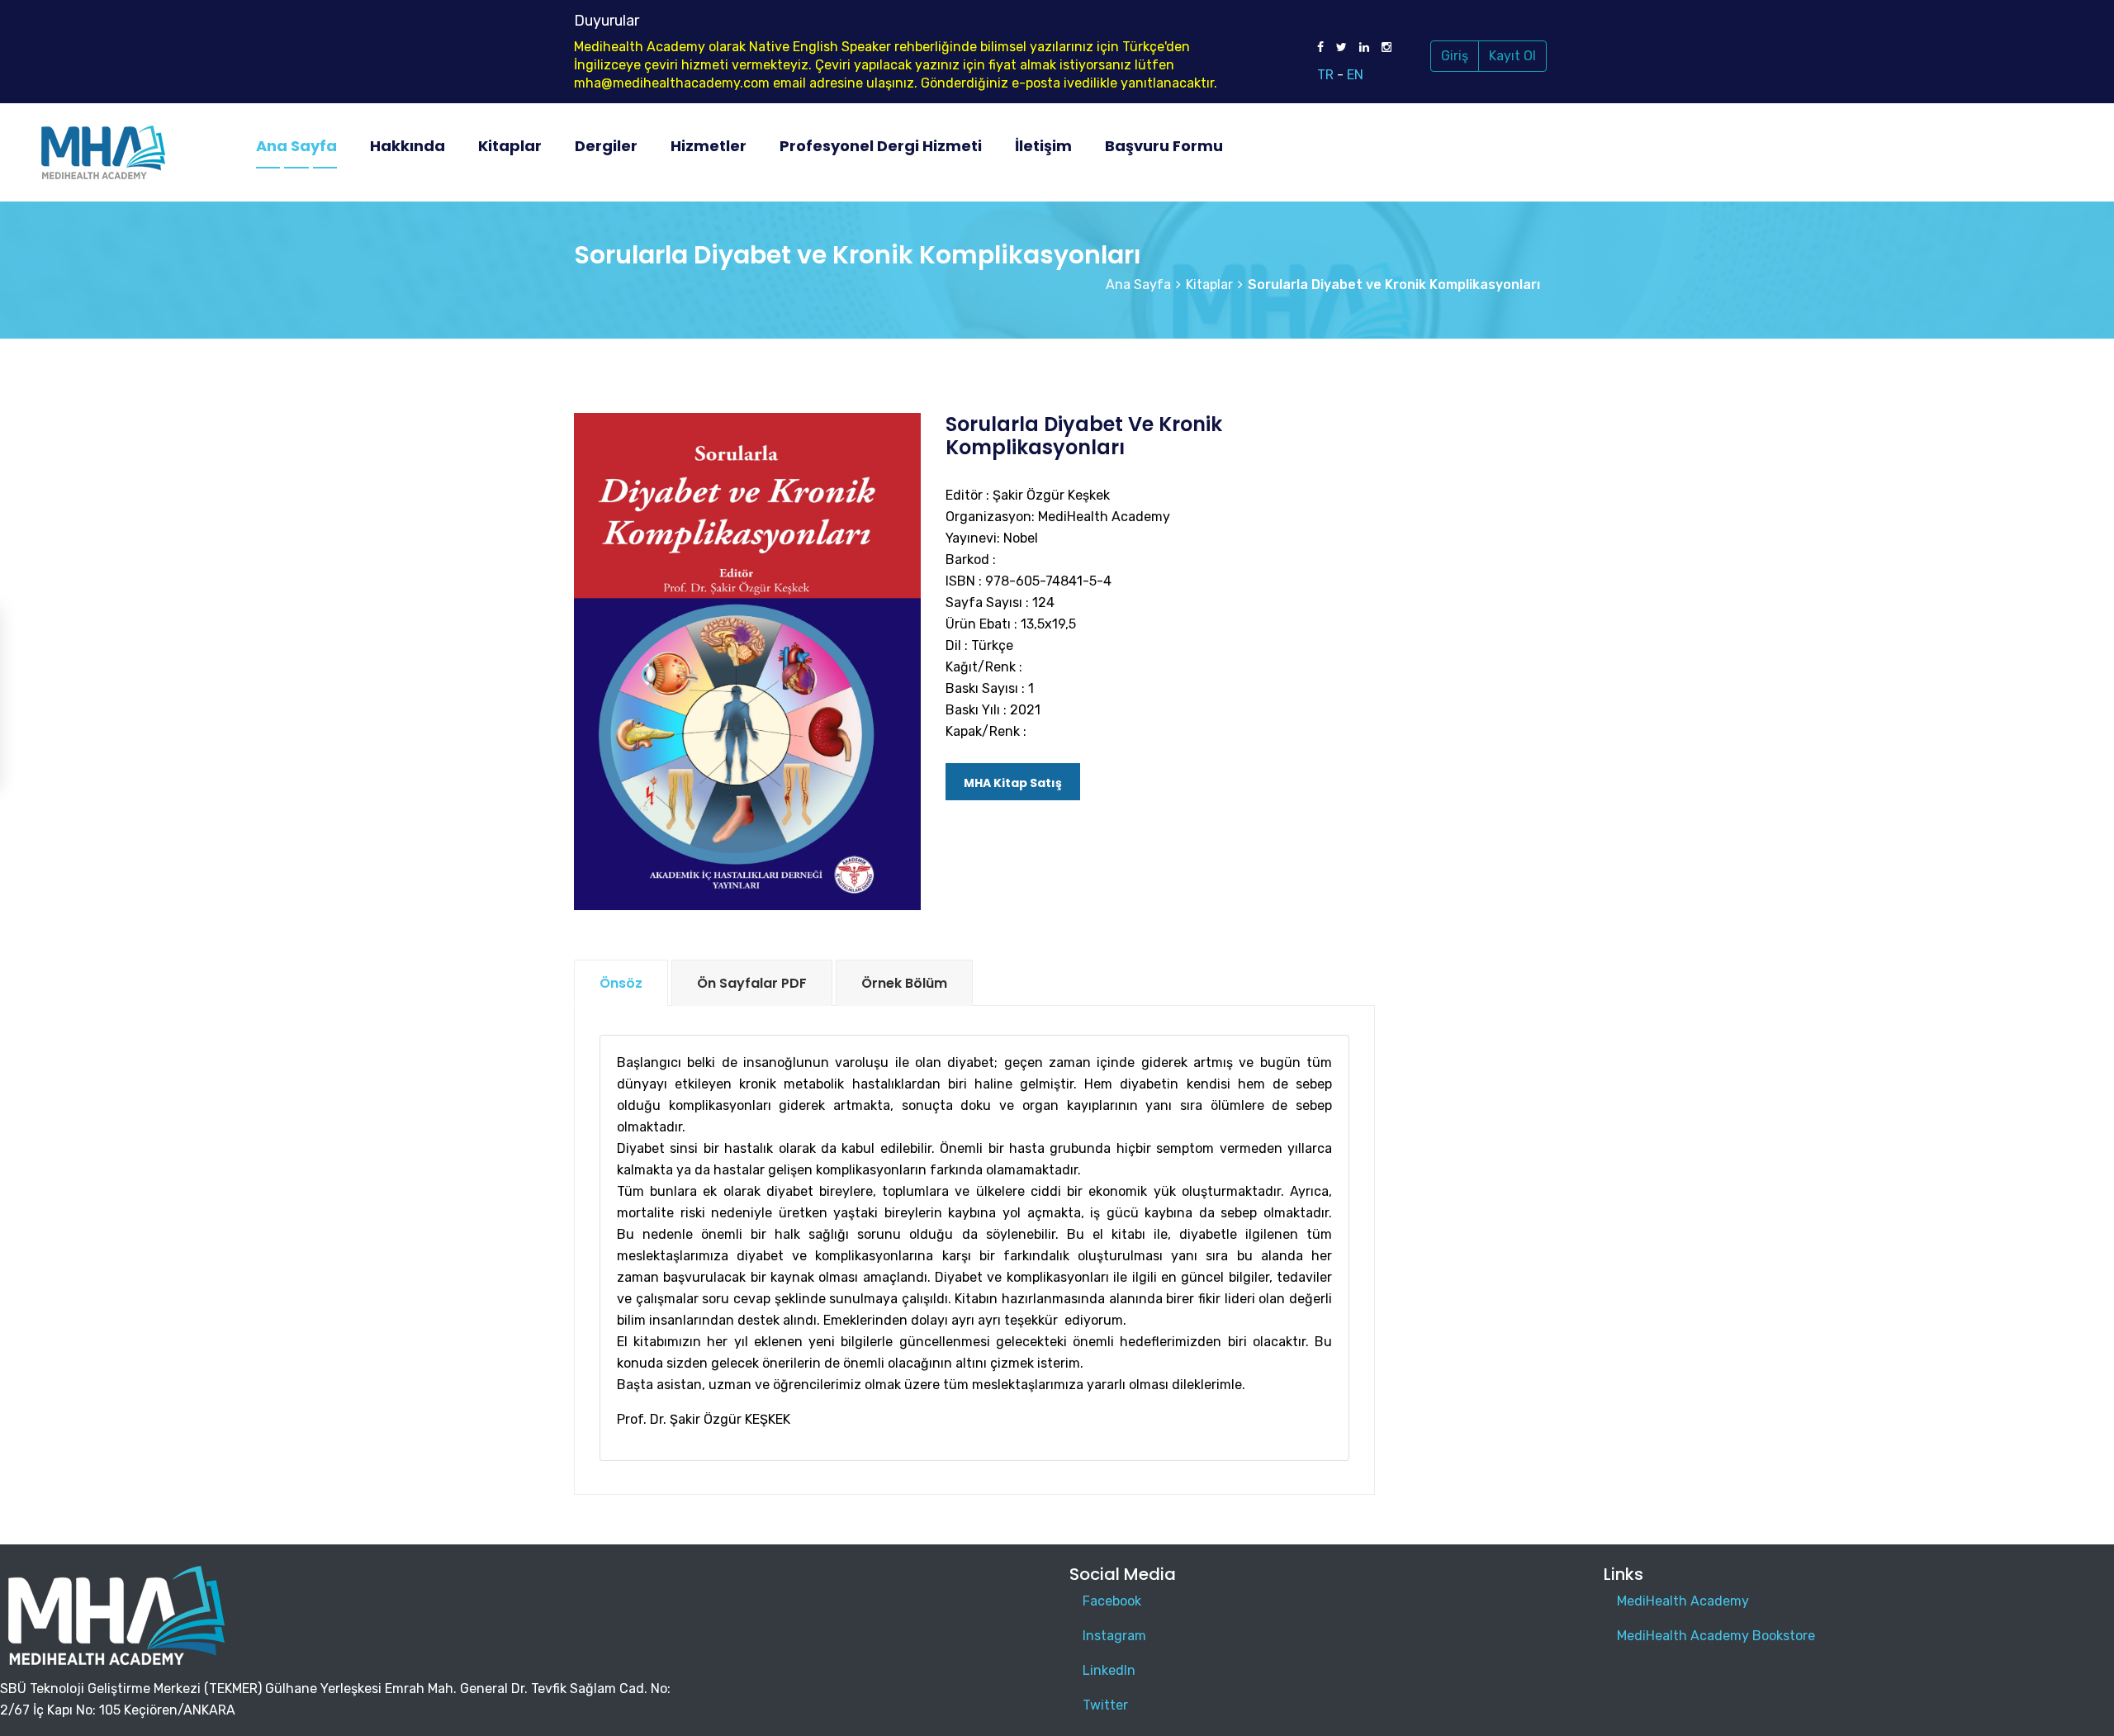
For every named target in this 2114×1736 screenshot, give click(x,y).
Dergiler (606, 146)
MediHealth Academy (1683, 1601)
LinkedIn (1109, 1670)
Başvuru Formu (1164, 146)
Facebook (1112, 1601)
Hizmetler (709, 146)
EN (1355, 75)
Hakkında (408, 146)
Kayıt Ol (1512, 56)
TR (1325, 75)
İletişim (1043, 146)
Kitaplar (510, 146)
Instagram (1114, 1636)
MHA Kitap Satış (1013, 783)
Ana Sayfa (296, 146)
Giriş (1455, 56)
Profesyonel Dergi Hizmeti (881, 146)
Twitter (1105, 1705)
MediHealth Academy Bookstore (1716, 1636)
